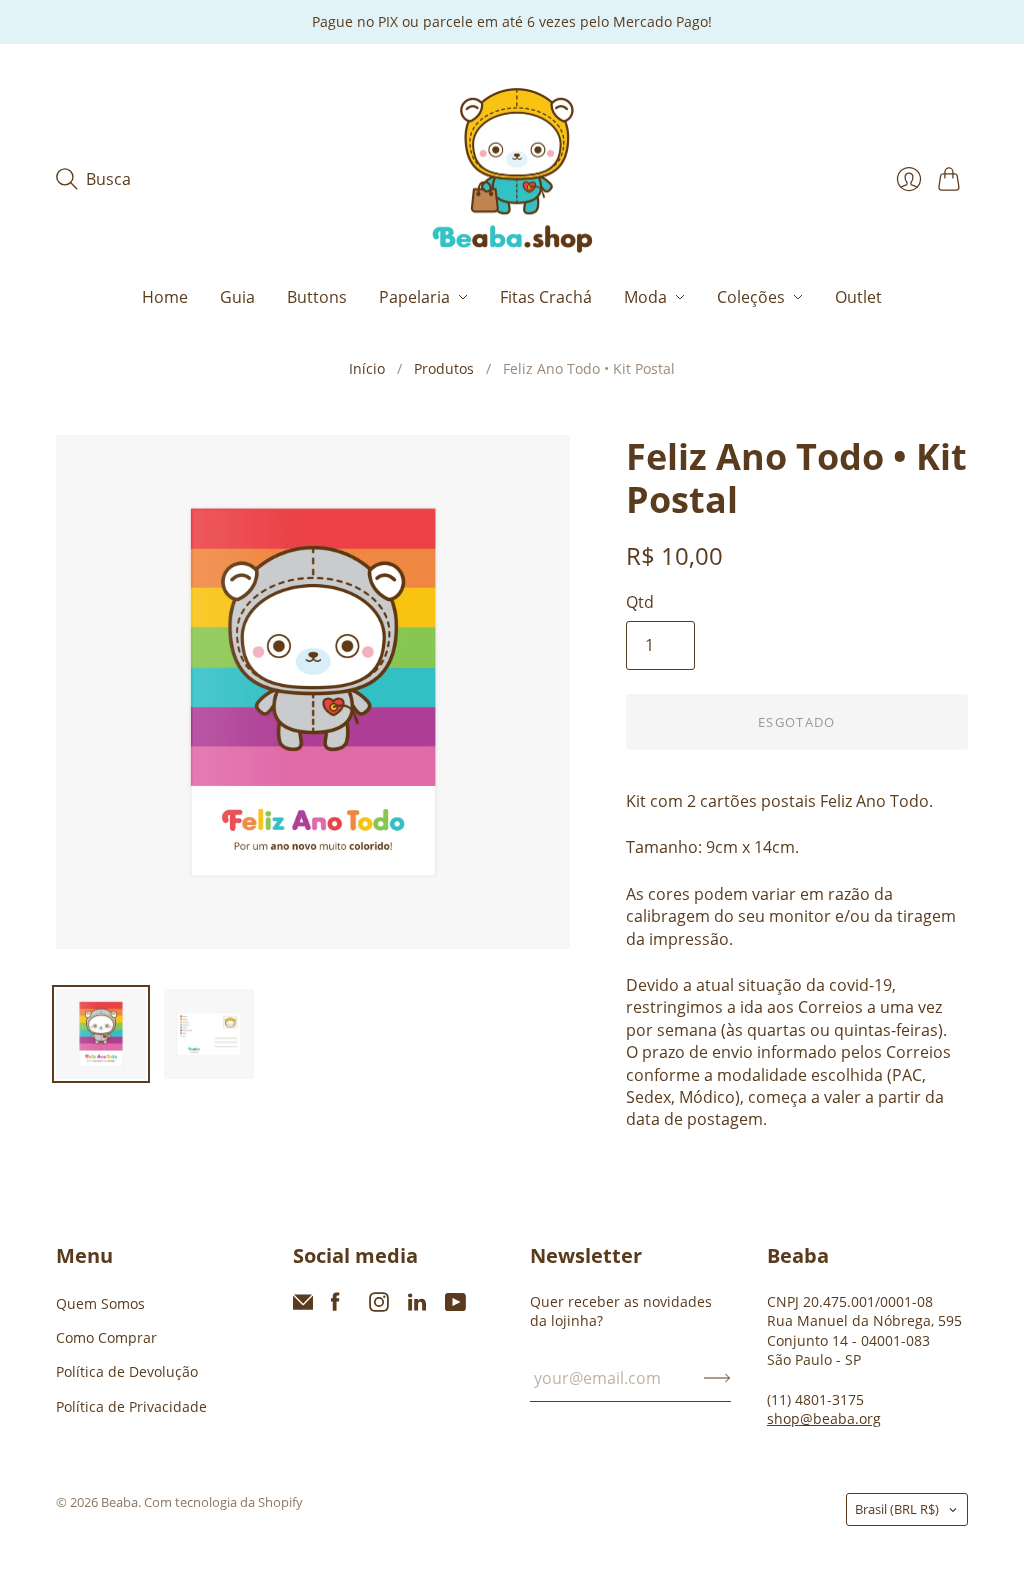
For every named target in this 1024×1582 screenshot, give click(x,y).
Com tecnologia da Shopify (223, 1502)
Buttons (317, 297)
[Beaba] (512, 171)
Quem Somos (100, 1303)
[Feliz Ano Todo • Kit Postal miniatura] (101, 1034)
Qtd (640, 602)
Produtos (444, 368)
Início (367, 368)
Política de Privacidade (131, 1406)
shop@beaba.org (824, 1418)
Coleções (751, 297)
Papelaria (414, 297)
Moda (645, 297)
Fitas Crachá (546, 297)
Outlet (858, 297)
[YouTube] (455, 1306)
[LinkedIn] (417, 1306)
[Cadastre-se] (717, 1378)
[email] (303, 1306)
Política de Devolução (127, 1371)
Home (165, 297)
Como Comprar (106, 1337)
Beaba (119, 1502)
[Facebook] (335, 1306)
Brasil (897, 1509)
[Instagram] (379, 1306)
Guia (237, 297)
